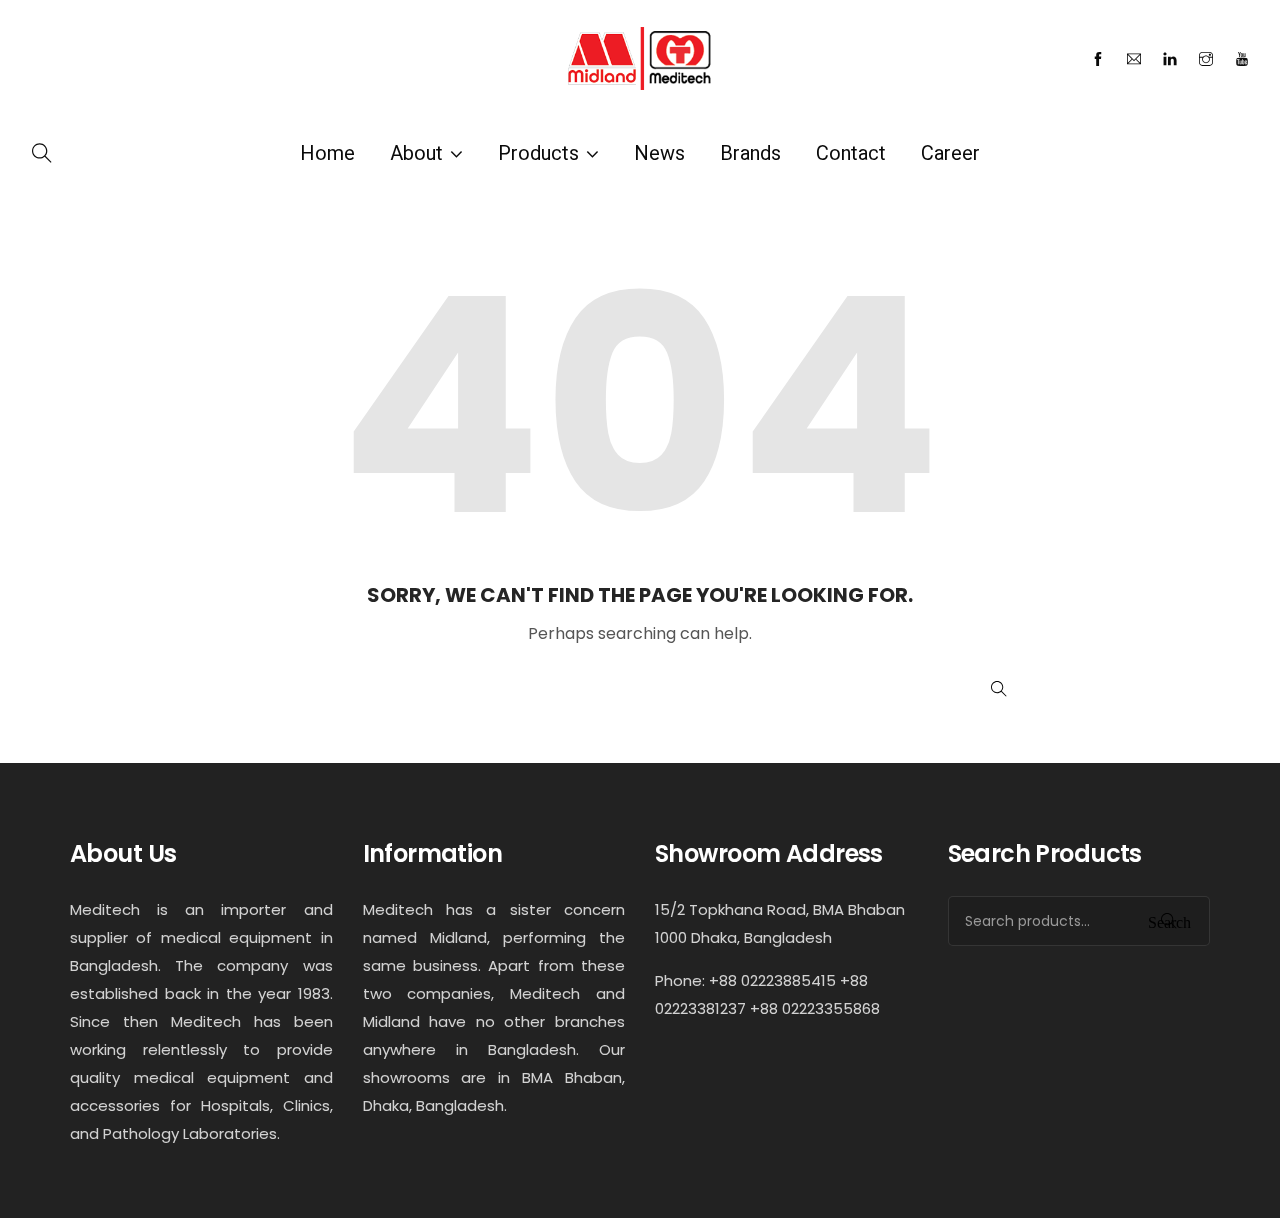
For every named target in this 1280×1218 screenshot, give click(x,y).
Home (327, 153)
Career (950, 153)
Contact (851, 153)
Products (538, 153)
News (659, 153)
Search (1169, 921)
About (416, 153)
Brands (750, 153)
